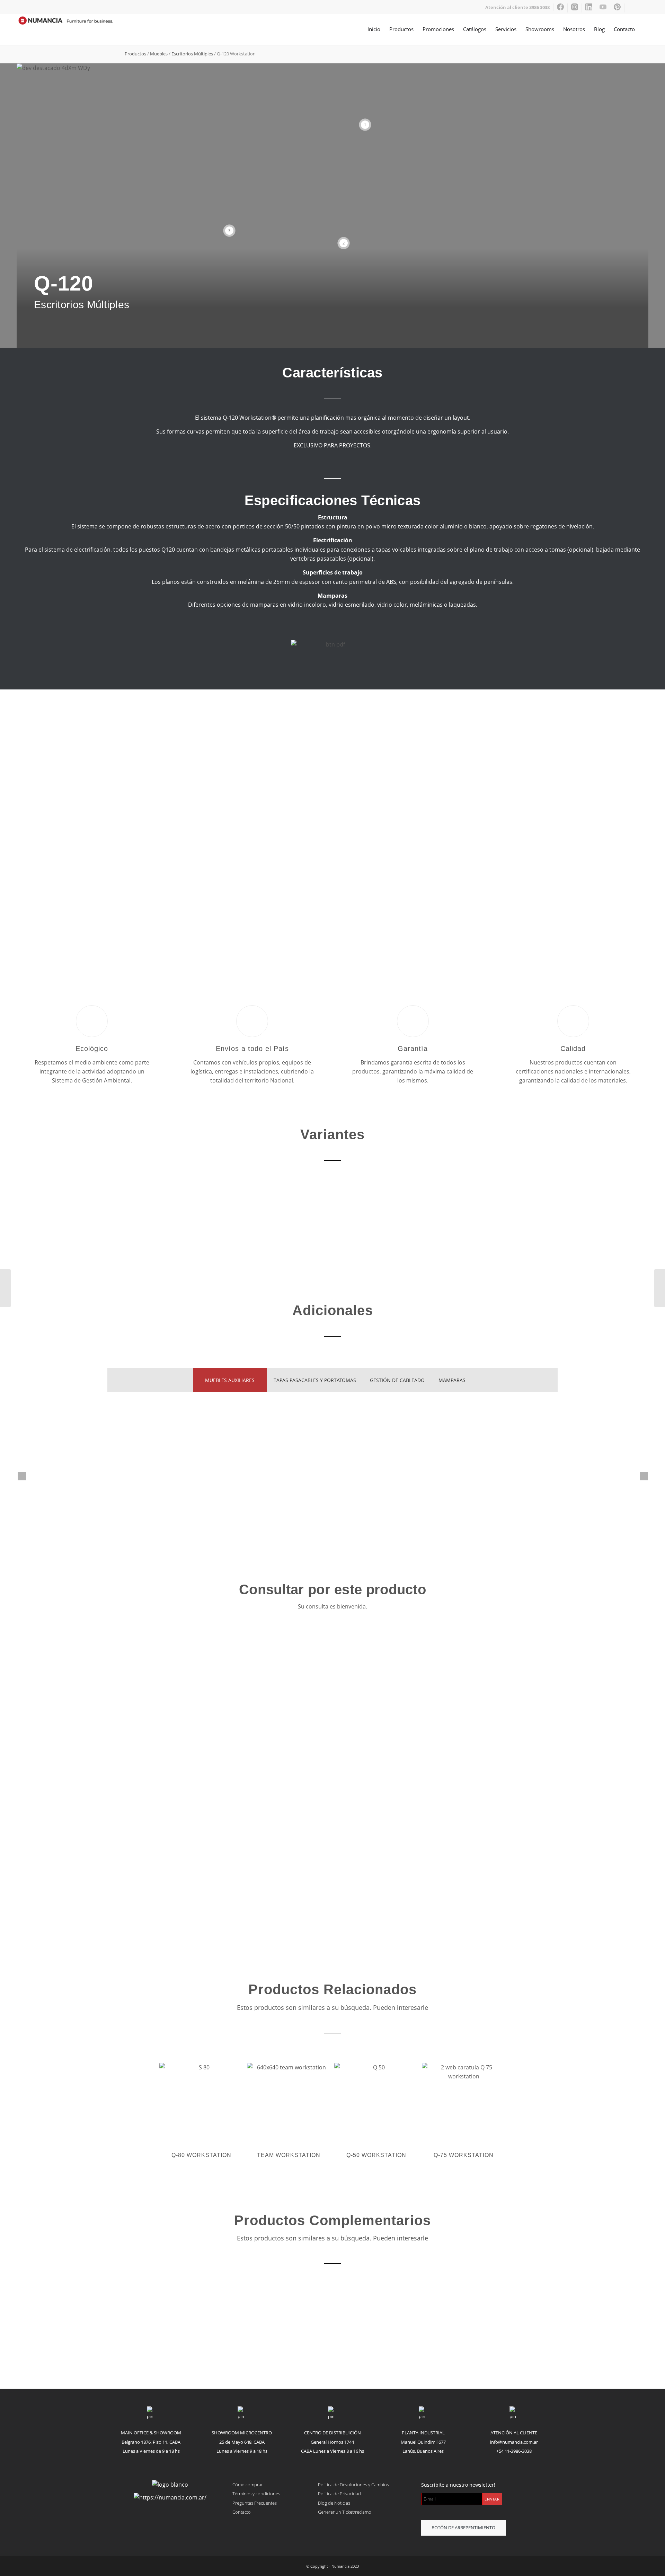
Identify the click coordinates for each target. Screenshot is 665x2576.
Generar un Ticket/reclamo (345, 2512)
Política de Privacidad (339, 2494)
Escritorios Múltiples (192, 54)
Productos (135, 54)
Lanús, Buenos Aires (423, 2451)
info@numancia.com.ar (514, 2442)
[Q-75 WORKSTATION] (5, 1288)
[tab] (230, 1380)
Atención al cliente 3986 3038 (517, 7)
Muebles (159, 54)
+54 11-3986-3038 (514, 2451)
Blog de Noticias (334, 2503)
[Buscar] (646, 29)
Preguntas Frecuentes (255, 2503)
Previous (32, 832)
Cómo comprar (248, 2485)
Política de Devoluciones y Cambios (353, 2485)
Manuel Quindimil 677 (423, 2442)
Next (633, 832)
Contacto (242, 2512)
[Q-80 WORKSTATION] (660, 1288)
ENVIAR (492, 2499)
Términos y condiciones (256, 2494)
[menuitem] (518, 7)
